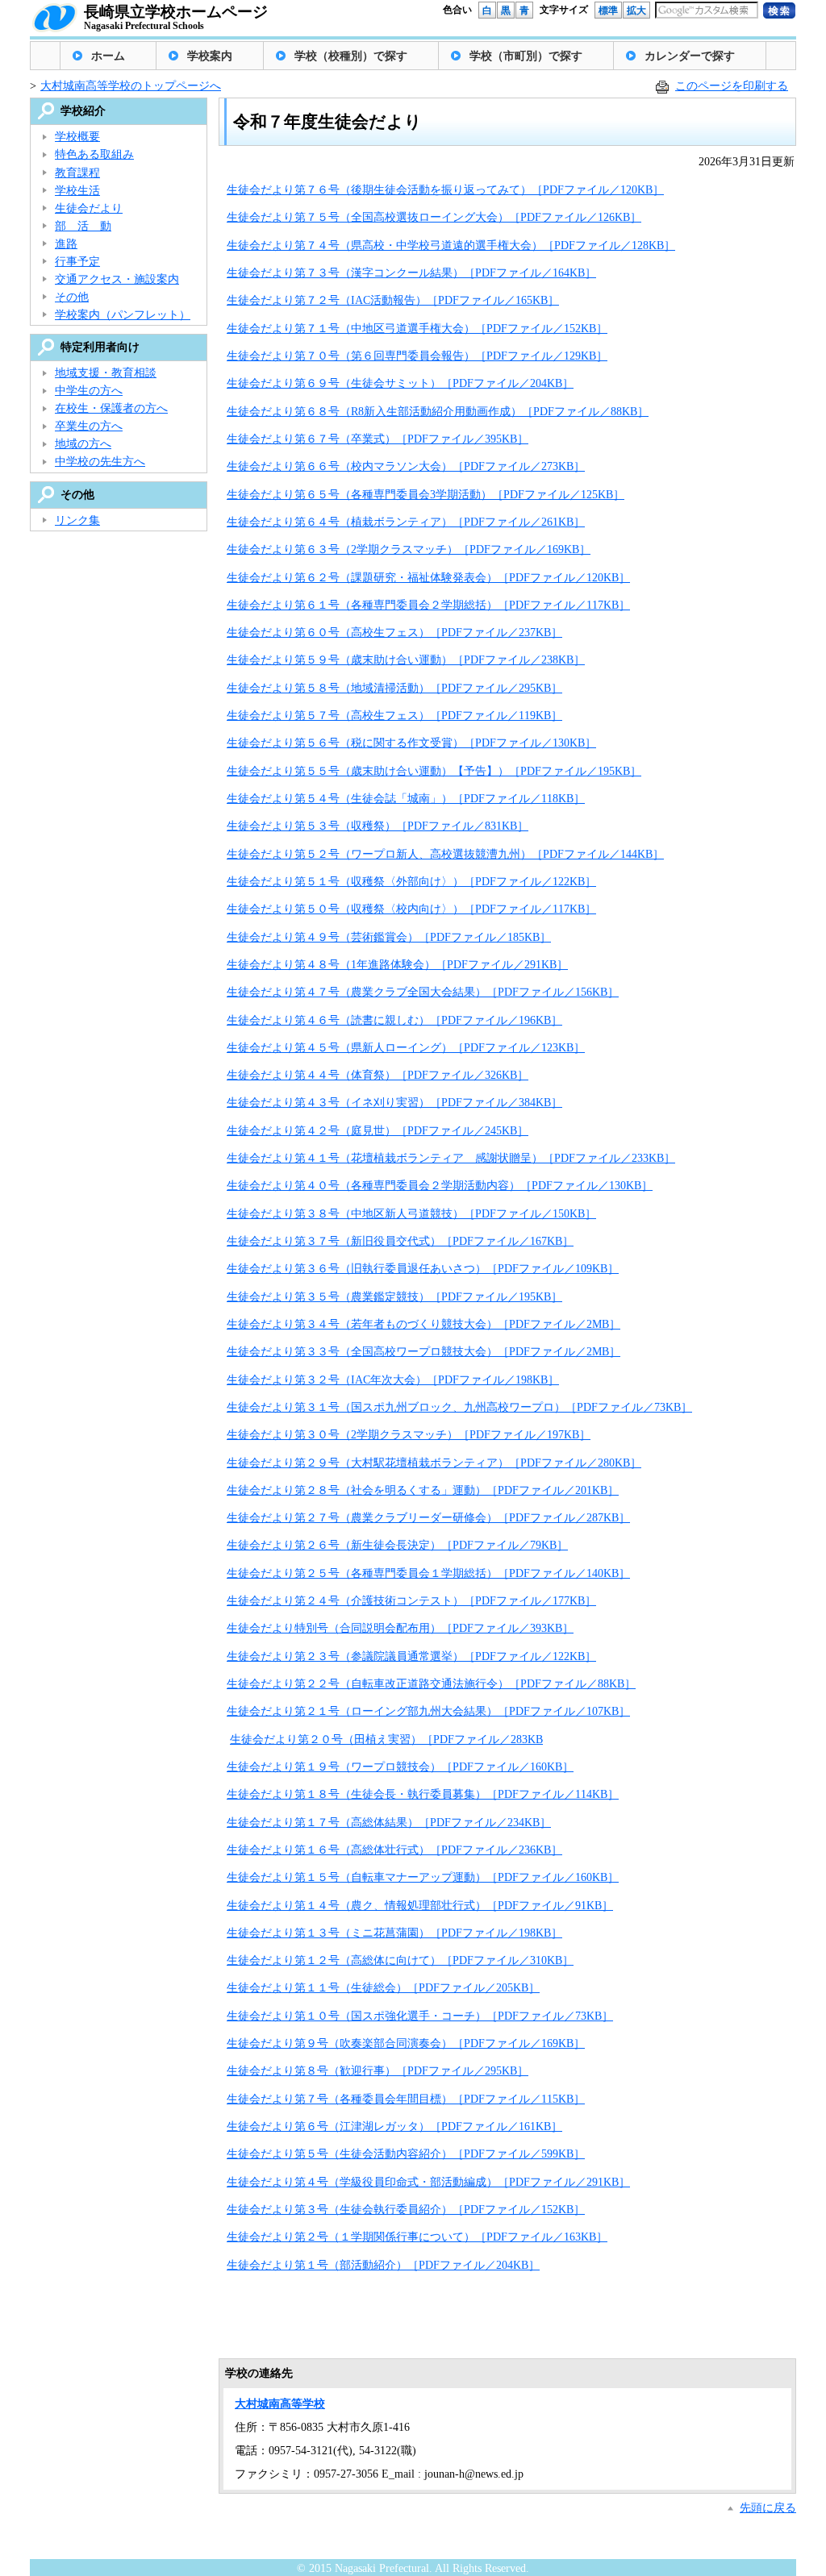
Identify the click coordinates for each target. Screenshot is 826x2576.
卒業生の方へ (89, 426)
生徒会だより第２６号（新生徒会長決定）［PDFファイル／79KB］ (397, 1545)
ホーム (108, 56)
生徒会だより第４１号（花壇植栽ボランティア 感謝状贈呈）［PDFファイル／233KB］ (451, 1158)
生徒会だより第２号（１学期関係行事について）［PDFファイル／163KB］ (417, 2237)
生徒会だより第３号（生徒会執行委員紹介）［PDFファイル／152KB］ (406, 2210)
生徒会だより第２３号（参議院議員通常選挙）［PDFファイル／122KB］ (411, 1656)
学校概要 (77, 137)
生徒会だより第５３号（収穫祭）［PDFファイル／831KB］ (378, 826)
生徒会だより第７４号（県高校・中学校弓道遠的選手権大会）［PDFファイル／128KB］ (451, 246)
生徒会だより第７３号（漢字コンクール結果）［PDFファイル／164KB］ (411, 273)
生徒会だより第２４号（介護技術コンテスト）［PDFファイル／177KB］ (411, 1601)
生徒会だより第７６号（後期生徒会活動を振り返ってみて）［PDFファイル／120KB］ (445, 190)
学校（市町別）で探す (526, 56)
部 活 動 (83, 226)
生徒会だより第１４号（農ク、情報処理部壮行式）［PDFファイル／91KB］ (420, 1906)
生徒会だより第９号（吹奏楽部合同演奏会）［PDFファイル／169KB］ (406, 2043)
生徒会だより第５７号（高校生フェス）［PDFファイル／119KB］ (394, 716)
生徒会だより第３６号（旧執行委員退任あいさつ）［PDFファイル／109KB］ (423, 1269)
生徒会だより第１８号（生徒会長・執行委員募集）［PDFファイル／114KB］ (423, 1794)
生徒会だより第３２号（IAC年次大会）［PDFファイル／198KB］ (393, 1380)
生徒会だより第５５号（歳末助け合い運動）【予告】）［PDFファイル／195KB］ (434, 771)
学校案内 (210, 56)
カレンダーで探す (690, 56)
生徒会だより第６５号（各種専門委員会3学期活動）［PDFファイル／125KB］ (426, 495)
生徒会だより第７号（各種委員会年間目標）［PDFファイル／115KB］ (406, 2099)
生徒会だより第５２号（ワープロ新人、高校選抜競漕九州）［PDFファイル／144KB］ (445, 854)
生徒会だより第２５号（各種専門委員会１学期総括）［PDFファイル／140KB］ (428, 1573)
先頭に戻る (768, 2508)
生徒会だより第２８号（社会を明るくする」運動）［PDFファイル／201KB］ (423, 1490)
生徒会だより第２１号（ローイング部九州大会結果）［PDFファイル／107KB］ (428, 1711)
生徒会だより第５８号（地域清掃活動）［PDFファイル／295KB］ (394, 688)
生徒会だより (89, 208)
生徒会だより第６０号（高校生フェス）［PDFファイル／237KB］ (394, 633)
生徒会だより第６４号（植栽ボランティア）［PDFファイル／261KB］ (406, 522)
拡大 (636, 10)
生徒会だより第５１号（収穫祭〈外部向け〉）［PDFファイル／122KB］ (411, 882)
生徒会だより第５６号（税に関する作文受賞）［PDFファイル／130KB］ (411, 743)
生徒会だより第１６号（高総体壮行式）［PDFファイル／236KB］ (394, 1850)
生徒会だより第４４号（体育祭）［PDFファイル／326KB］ (378, 1075)
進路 (66, 244)
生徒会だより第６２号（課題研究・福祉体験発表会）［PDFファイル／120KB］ (428, 578)
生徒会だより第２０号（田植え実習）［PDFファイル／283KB (386, 1740)
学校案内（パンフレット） (123, 315)
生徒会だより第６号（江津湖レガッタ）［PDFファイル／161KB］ (394, 2127)
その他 (72, 297)
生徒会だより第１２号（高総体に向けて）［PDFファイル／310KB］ (400, 1960)
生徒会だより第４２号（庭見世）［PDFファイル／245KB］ (378, 1131)
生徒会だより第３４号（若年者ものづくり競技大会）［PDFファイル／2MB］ (423, 1324)
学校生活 (77, 191)
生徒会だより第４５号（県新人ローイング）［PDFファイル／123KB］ (406, 1048)
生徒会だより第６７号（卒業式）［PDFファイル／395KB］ (378, 439)
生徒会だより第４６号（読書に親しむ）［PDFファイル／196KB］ (394, 1020)
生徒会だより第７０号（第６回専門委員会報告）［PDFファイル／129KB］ (417, 356)
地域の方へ (83, 444)
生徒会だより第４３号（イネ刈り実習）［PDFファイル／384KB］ (394, 1103)
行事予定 (77, 262)
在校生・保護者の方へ (111, 408)
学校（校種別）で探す (351, 56)
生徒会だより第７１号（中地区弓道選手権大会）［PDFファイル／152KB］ (417, 329)
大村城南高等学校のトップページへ (131, 86)
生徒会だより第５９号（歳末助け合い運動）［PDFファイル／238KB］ (406, 660)
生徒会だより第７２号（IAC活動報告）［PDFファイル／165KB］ (393, 300)
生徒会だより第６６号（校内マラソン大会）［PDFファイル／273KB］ (406, 466)
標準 (608, 10)
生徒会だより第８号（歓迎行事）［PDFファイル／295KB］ (378, 2071)
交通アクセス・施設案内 (117, 279)
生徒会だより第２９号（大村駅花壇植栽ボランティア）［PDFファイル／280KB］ (434, 1463)
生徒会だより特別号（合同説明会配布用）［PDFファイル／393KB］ (400, 1628)
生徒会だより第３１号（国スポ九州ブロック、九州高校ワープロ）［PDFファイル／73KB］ (459, 1407)
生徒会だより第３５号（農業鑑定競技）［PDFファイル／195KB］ (394, 1297)
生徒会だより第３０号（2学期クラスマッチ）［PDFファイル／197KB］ (409, 1435)
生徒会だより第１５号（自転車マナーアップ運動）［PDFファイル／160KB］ (423, 1877)
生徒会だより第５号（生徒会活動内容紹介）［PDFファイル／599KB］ (406, 2154)
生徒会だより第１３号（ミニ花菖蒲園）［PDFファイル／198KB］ (394, 1933)
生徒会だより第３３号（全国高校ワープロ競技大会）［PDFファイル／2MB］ (423, 1352)
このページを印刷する (732, 86)
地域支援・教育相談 (106, 373)
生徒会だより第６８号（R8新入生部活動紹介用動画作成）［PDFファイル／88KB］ (438, 412)
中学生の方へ (89, 391)
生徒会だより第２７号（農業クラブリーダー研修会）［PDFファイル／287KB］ (428, 1518)
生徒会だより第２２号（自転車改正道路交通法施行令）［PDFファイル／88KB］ (431, 1684)
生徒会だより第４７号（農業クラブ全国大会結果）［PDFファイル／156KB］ (423, 992)
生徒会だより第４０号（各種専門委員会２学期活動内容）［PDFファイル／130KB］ (440, 1186)
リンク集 (77, 520)
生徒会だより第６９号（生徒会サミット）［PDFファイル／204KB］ (400, 383)
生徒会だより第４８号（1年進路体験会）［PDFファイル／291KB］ (397, 965)
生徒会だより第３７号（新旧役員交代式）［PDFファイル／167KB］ (400, 1241)
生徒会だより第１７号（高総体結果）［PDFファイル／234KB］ (389, 1823)
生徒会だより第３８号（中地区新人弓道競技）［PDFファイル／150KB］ (411, 1214)
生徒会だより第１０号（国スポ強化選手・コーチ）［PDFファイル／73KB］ (420, 2016)
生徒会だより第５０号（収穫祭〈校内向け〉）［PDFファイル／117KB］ (411, 909)
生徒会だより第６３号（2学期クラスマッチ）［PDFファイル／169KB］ (409, 549)
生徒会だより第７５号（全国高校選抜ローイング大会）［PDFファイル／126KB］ (434, 217)
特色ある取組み (94, 154)
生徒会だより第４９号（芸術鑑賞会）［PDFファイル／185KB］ (389, 937)
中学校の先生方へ (100, 462)
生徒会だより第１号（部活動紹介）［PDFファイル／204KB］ (383, 2265)
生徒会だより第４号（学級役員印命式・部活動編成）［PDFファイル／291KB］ (428, 2182)
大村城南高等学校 (280, 2404)
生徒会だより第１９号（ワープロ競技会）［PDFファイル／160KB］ (400, 1767)
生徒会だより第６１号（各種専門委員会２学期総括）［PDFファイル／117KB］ (428, 605)
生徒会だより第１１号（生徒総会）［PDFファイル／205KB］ (383, 1988)
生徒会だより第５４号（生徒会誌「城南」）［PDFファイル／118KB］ (406, 799)
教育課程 (77, 173)
